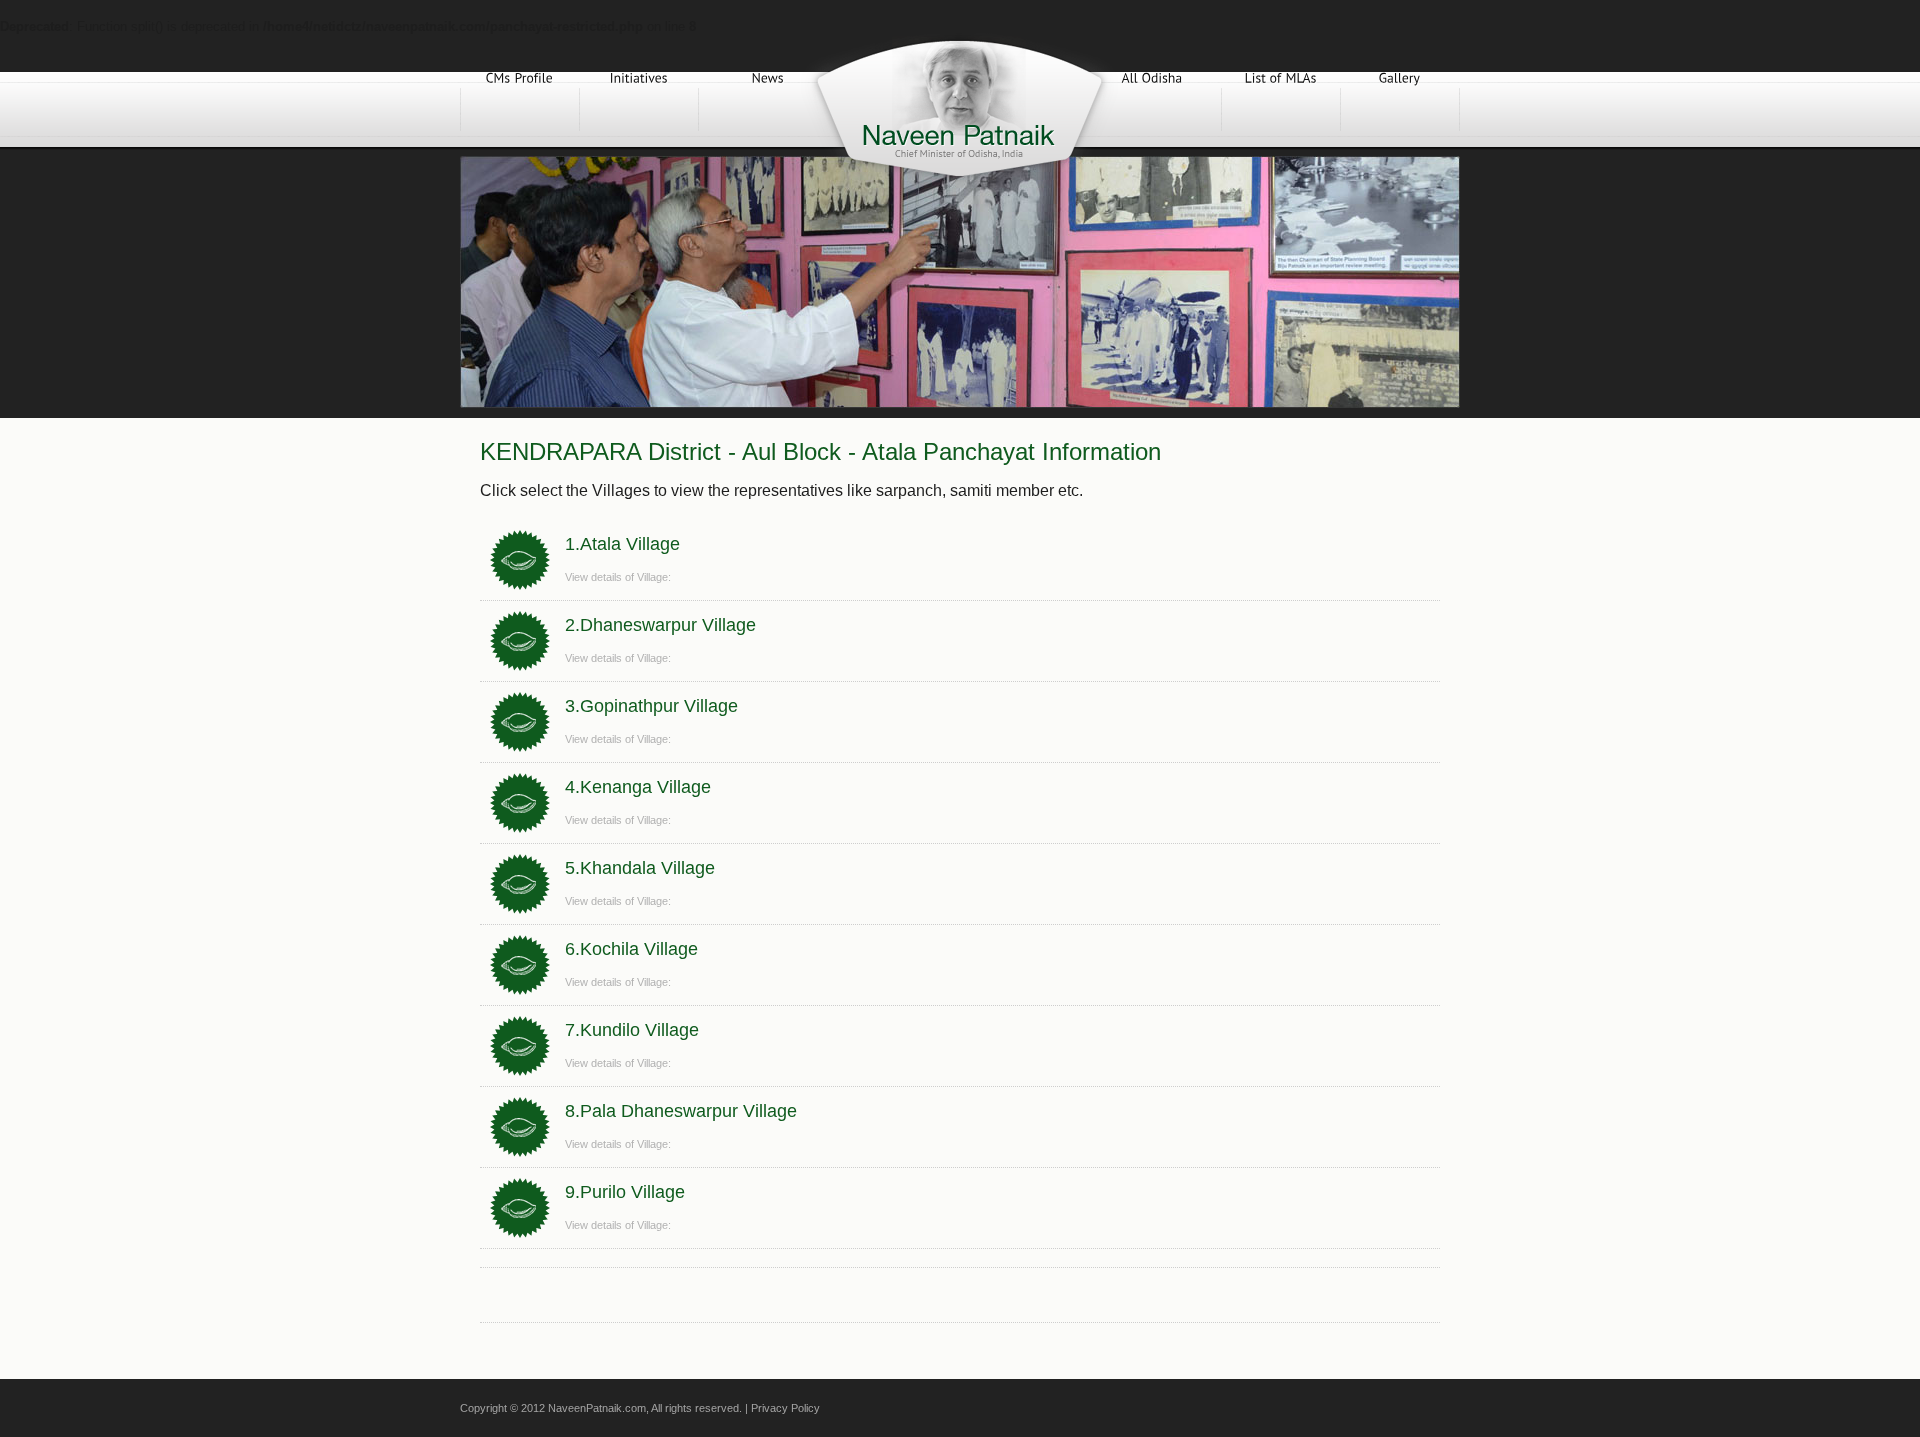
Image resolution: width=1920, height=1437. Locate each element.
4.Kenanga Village (638, 787)
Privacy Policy (785, 1408)
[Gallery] (1400, 109)
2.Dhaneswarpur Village (660, 625)
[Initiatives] (639, 109)
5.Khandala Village (640, 868)
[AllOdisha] (1152, 109)
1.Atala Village (622, 544)
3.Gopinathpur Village (651, 706)
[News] (768, 109)
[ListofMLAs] (1281, 109)
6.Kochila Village (631, 949)
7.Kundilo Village (632, 1030)
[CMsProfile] (520, 109)
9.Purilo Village (625, 1192)
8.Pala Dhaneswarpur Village (681, 1111)
